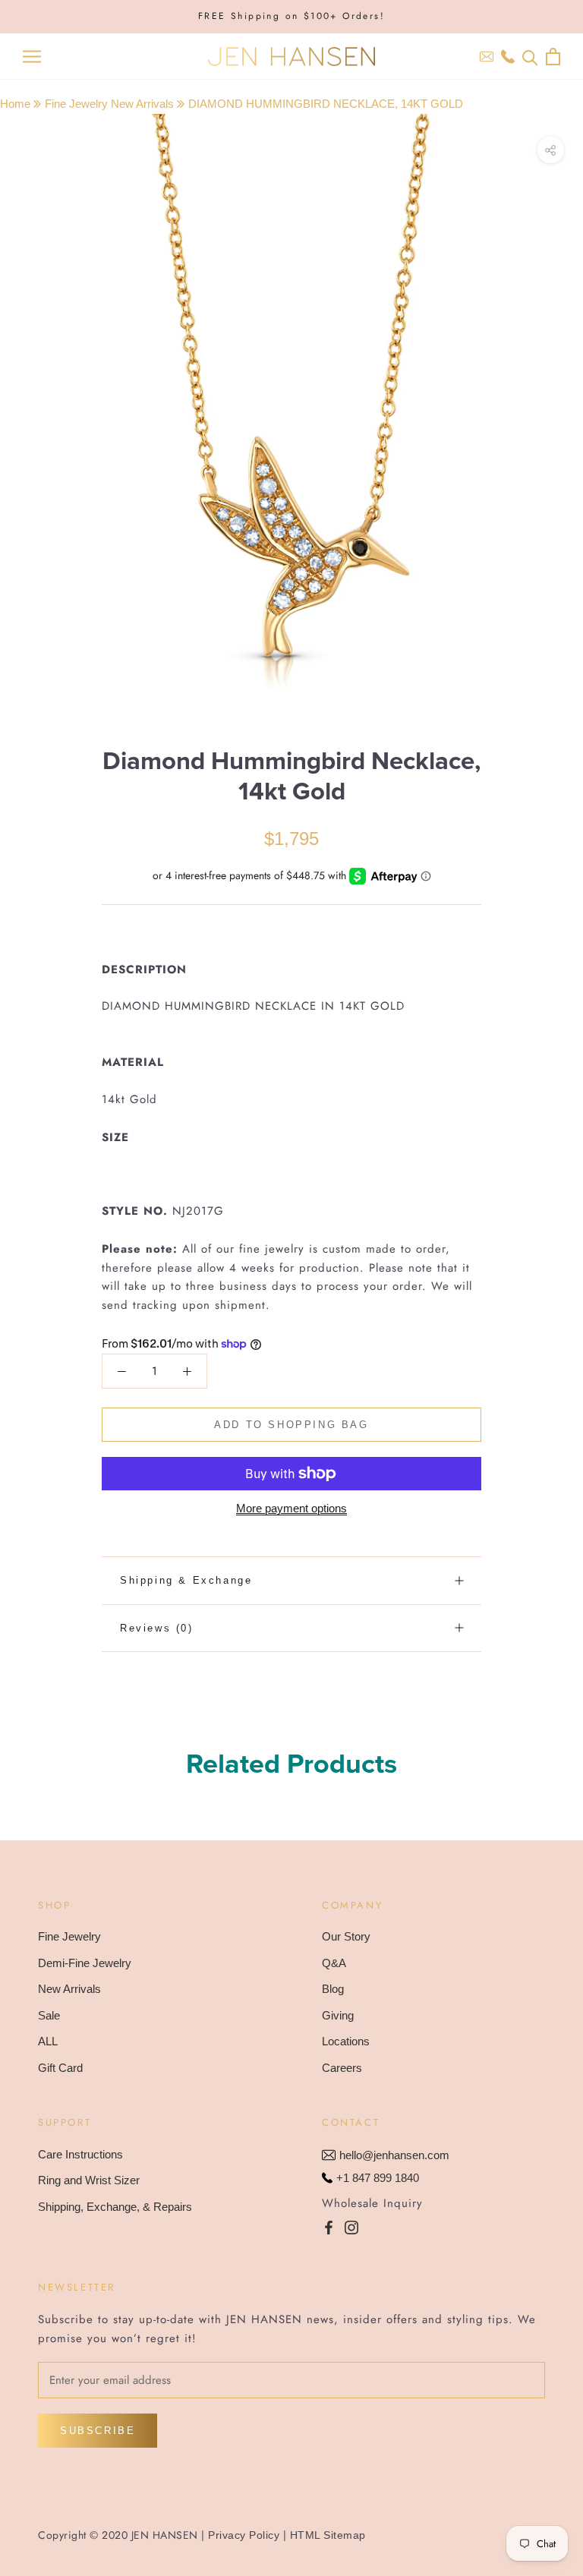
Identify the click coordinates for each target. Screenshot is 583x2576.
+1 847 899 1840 (378, 2178)
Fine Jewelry (69, 1936)
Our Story (346, 1936)
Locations (346, 2041)
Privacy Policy (244, 2535)
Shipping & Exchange (186, 1580)
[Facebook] (329, 2227)
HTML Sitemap (328, 2535)
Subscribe (98, 2431)
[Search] (530, 57)
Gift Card (60, 2068)
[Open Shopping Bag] (553, 57)
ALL (48, 2041)
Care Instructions (80, 2154)
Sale (49, 2015)
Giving (338, 2015)
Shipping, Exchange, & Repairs (115, 2207)
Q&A (334, 1963)
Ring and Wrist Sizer (89, 2180)
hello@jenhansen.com (394, 2155)
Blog (333, 1989)
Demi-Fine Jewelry (85, 1963)
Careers (342, 2068)
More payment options (291, 1508)
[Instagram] (351, 2227)
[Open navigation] (32, 57)
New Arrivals (69, 1989)
